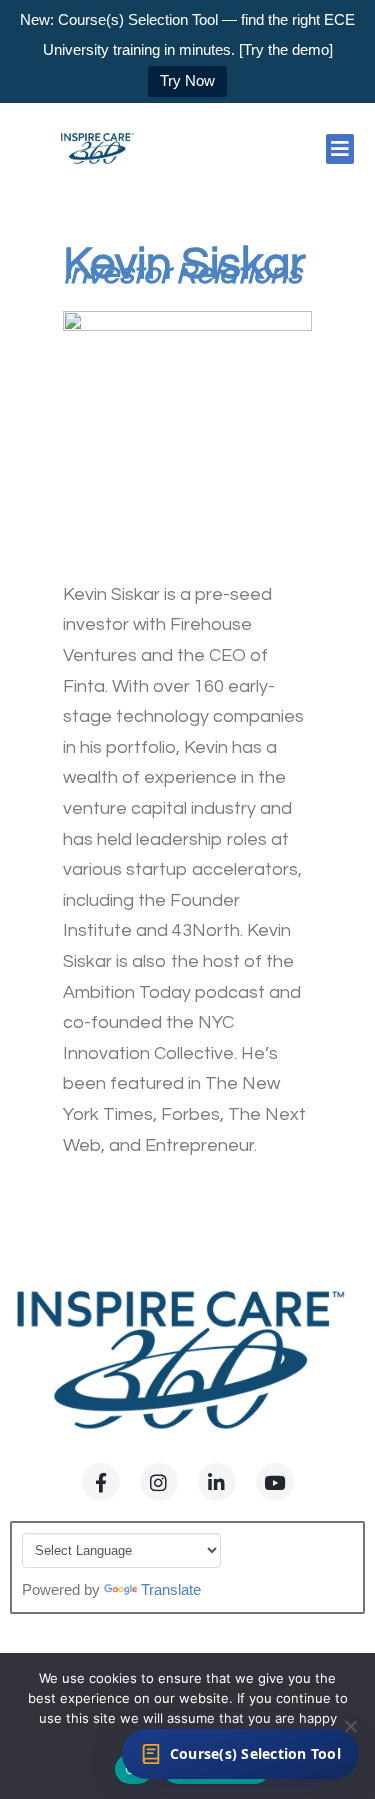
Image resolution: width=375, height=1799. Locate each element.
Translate (171, 1589)
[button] (340, 149)
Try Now (187, 80)
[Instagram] (159, 1482)
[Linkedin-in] (217, 1482)
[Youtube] (275, 1482)
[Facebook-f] (101, 1482)
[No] (350, 1726)
